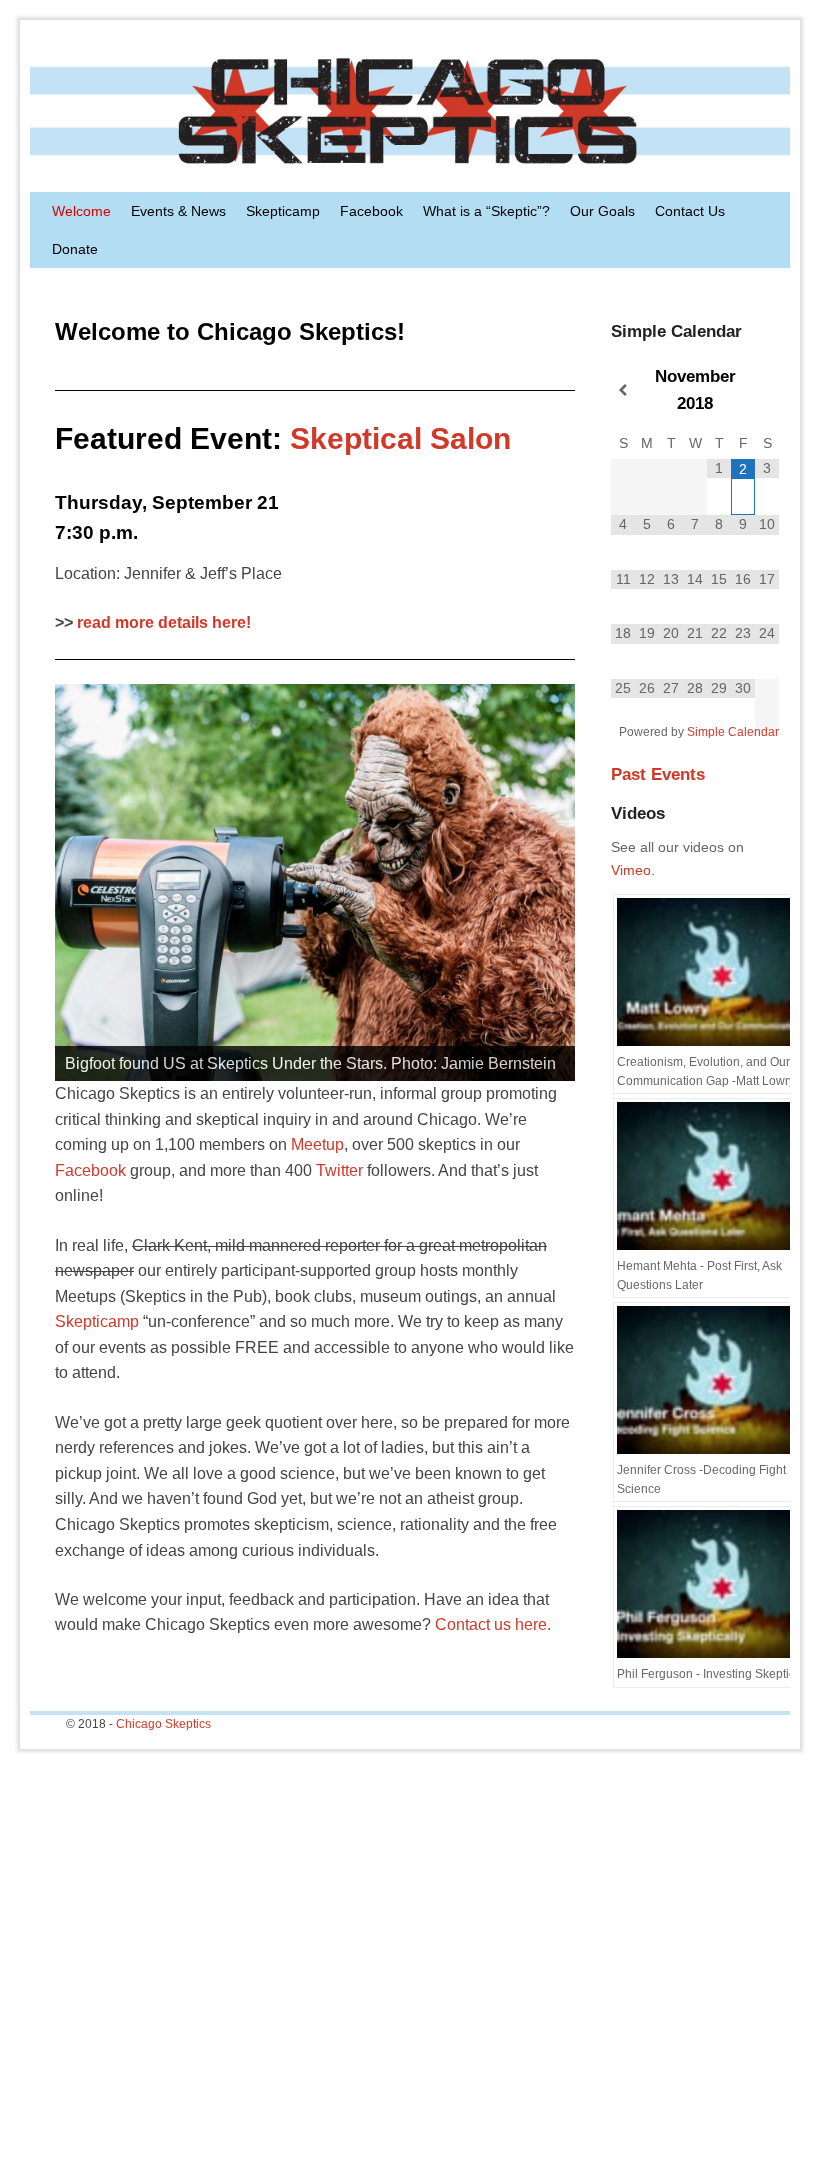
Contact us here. (493, 1624)
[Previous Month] (623, 390)
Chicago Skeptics (163, 1724)
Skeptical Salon (400, 438)
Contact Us (690, 211)
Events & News (178, 211)
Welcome (81, 211)
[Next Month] (767, 390)
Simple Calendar (733, 732)
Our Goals (602, 211)
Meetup (317, 1144)
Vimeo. (633, 870)
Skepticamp (283, 211)
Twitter (339, 1170)
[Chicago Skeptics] (410, 111)
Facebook (371, 211)
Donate (75, 249)
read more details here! (164, 622)
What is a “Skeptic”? (486, 211)
